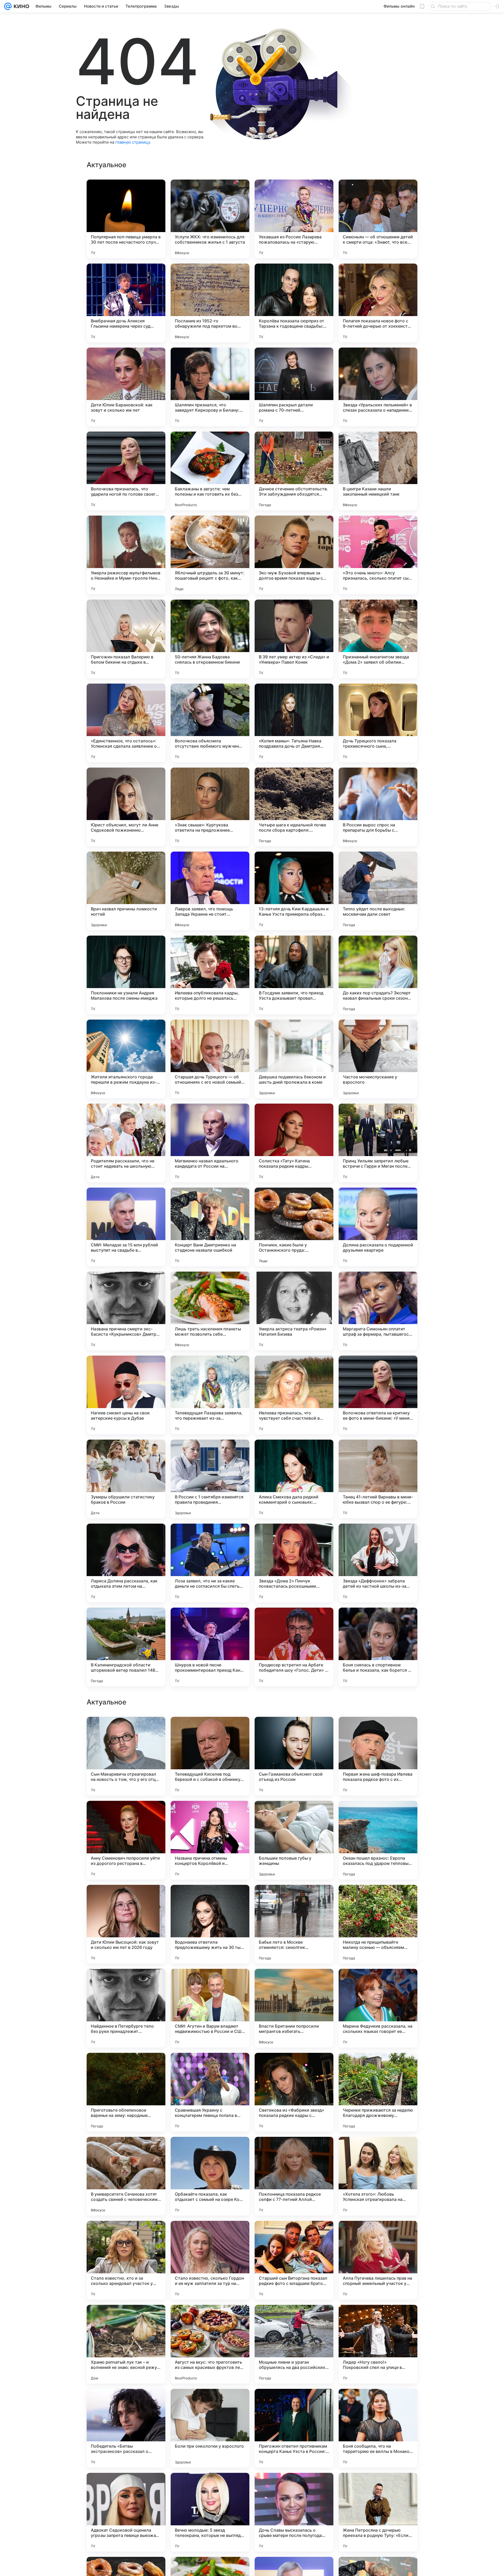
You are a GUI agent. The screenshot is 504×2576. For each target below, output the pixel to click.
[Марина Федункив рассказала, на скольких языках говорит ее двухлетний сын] (378, 2344)
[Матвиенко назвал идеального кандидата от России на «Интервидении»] (210, 1143)
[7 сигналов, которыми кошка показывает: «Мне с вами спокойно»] (126, 1983)
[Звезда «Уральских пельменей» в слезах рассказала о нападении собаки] (378, 387)
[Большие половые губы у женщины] (294, 2176)
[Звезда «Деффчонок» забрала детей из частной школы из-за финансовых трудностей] (378, 1563)
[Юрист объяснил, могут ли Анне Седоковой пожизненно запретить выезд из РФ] (126, 807)
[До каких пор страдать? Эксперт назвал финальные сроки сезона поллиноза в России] (378, 975)
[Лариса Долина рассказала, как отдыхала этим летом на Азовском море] (126, 1563)
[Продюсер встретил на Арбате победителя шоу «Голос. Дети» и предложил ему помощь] (294, 1647)
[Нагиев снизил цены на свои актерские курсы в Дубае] (126, 1395)
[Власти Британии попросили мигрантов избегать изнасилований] (294, 2344)
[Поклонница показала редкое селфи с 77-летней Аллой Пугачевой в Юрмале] (294, 2512)
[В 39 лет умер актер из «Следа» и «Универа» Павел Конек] (294, 639)
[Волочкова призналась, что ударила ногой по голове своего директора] (126, 471)
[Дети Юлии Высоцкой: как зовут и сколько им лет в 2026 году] (126, 2260)
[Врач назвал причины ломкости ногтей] (126, 891)
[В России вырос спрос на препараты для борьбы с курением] (378, 807)
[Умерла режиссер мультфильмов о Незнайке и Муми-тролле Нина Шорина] (126, 555)
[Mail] (8, 6)
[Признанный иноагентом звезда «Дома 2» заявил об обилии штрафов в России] (378, 639)
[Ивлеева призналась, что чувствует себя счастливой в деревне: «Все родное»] (294, 1395)
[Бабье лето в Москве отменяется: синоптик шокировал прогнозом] (294, 2260)
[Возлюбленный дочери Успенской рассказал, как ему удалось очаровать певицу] (294, 1983)
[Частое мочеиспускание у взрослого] (378, 1059)
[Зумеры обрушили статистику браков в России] (126, 1479)
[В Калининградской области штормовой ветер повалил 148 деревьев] (126, 1647)
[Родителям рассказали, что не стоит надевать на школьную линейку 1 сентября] (126, 1143)
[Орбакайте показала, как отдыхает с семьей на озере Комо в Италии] (210, 2512)
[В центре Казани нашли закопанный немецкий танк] (378, 471)
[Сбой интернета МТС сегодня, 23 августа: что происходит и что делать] (378, 1731)
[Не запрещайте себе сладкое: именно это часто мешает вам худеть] (294, 1815)
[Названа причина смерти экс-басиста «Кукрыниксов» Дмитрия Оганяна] (126, 1311)
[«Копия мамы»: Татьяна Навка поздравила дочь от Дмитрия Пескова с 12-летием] (294, 723)
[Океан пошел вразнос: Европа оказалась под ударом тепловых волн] (378, 2176)
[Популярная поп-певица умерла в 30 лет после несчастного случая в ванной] (126, 219)
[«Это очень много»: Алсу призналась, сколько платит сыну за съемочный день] (378, 555)
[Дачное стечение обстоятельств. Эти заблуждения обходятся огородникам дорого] (294, 471)
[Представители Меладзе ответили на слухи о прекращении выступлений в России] (210, 1815)
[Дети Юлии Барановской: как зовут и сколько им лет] (126, 387)
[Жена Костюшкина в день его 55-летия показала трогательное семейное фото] (126, 1815)
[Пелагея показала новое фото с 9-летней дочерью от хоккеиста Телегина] (378, 303)
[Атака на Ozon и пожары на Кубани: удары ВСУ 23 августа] (378, 1983)
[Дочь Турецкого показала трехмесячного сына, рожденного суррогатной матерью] (378, 723)
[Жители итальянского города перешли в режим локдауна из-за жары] (126, 1059)
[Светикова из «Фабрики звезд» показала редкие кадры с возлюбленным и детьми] (294, 2428)
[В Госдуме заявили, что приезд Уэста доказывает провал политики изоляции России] (294, 975)
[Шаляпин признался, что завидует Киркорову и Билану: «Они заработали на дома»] (210, 387)
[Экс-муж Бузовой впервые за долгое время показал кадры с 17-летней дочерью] (294, 555)
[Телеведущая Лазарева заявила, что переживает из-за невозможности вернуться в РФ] (210, 1395)
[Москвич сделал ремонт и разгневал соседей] (378, 1815)
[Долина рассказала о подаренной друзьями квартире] (378, 1227)
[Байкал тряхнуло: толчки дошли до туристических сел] (210, 1899)
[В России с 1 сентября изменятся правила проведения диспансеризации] (210, 1479)
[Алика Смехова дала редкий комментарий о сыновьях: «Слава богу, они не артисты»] (294, 1479)
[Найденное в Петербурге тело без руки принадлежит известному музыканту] (126, 2344)
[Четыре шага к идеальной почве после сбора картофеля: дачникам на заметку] (294, 807)
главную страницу (133, 142)
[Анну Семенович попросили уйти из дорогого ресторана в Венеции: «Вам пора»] (126, 2176)
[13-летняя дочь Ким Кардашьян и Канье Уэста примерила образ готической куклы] (294, 891)
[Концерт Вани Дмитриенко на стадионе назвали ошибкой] (210, 1227)
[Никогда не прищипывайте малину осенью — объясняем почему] (378, 2260)
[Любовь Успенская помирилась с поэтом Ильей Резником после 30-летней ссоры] (126, 1899)
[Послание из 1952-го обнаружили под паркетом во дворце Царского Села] (210, 303)
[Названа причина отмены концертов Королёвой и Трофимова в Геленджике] (210, 2176)
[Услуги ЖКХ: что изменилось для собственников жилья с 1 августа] (210, 219)
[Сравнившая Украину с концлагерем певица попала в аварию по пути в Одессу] (210, 2428)
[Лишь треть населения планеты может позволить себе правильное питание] (210, 1311)
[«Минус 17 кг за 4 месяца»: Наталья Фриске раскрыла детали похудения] (210, 1731)
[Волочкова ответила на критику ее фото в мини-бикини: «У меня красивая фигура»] (378, 1395)
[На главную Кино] (20, 6)
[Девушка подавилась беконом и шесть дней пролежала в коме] (294, 1059)
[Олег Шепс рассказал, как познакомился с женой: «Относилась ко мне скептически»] (378, 1899)
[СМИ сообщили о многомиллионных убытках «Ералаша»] (294, 1899)
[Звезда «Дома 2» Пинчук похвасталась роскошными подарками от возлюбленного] (294, 1563)
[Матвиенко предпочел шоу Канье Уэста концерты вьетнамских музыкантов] (294, 1731)
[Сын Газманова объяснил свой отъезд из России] (294, 2092)
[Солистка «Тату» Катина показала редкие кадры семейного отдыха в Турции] (294, 1143)
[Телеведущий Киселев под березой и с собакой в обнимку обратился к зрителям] (210, 2092)
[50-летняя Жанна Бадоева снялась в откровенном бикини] (210, 639)
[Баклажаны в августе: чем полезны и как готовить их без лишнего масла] (210, 471)
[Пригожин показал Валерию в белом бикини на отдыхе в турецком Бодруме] (126, 639)
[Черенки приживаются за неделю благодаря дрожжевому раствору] (378, 2428)
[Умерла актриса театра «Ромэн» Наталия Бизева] (294, 1311)
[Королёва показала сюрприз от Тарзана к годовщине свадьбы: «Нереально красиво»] (294, 303)
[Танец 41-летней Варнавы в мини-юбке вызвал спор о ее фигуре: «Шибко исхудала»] (378, 1479)
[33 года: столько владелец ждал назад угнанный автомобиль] (126, 1731)
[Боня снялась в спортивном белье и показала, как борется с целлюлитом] (378, 1647)
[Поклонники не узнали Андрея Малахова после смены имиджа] (126, 975)
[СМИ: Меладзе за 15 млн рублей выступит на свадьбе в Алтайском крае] (126, 1227)
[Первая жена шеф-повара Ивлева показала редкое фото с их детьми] (378, 2092)
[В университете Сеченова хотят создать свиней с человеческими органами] (126, 2512)
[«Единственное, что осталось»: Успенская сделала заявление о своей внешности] (126, 723)
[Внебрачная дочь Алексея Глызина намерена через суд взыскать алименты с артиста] (126, 303)
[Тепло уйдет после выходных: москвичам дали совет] (378, 891)
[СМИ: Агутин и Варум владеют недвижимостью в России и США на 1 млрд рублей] (210, 2344)
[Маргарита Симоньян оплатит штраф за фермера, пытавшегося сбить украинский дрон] (378, 1311)
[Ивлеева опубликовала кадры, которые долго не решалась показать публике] (210, 975)
